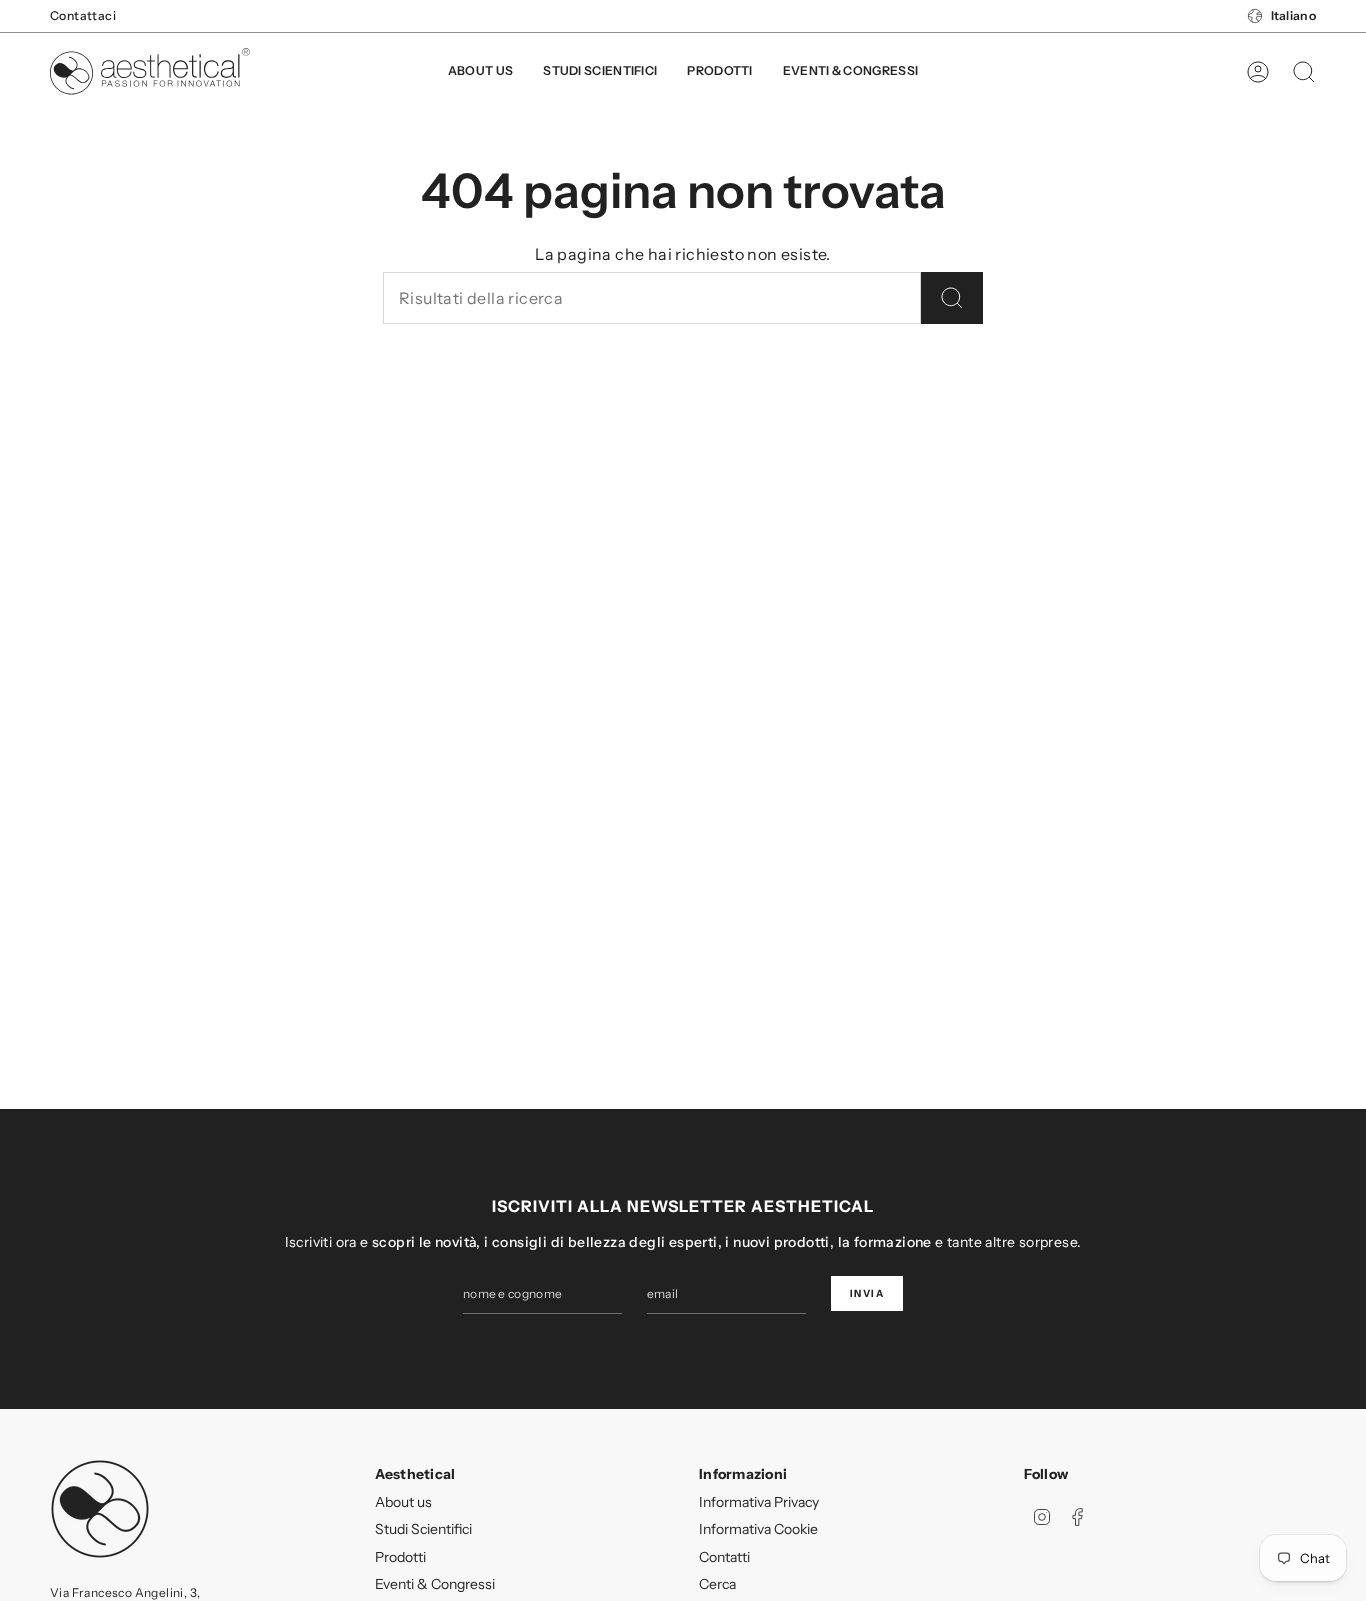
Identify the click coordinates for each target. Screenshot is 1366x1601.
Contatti (724, 1557)
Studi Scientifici (423, 1529)
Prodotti (400, 1557)
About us (403, 1502)
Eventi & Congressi (435, 1584)
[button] (719, 72)
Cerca (717, 1584)
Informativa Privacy (759, 1502)
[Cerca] (952, 298)
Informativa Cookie (758, 1529)
